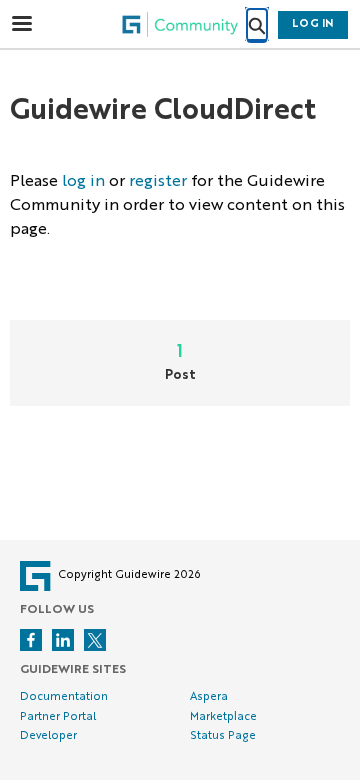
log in (83, 182)
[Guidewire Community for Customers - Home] (180, 24)
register (158, 182)
